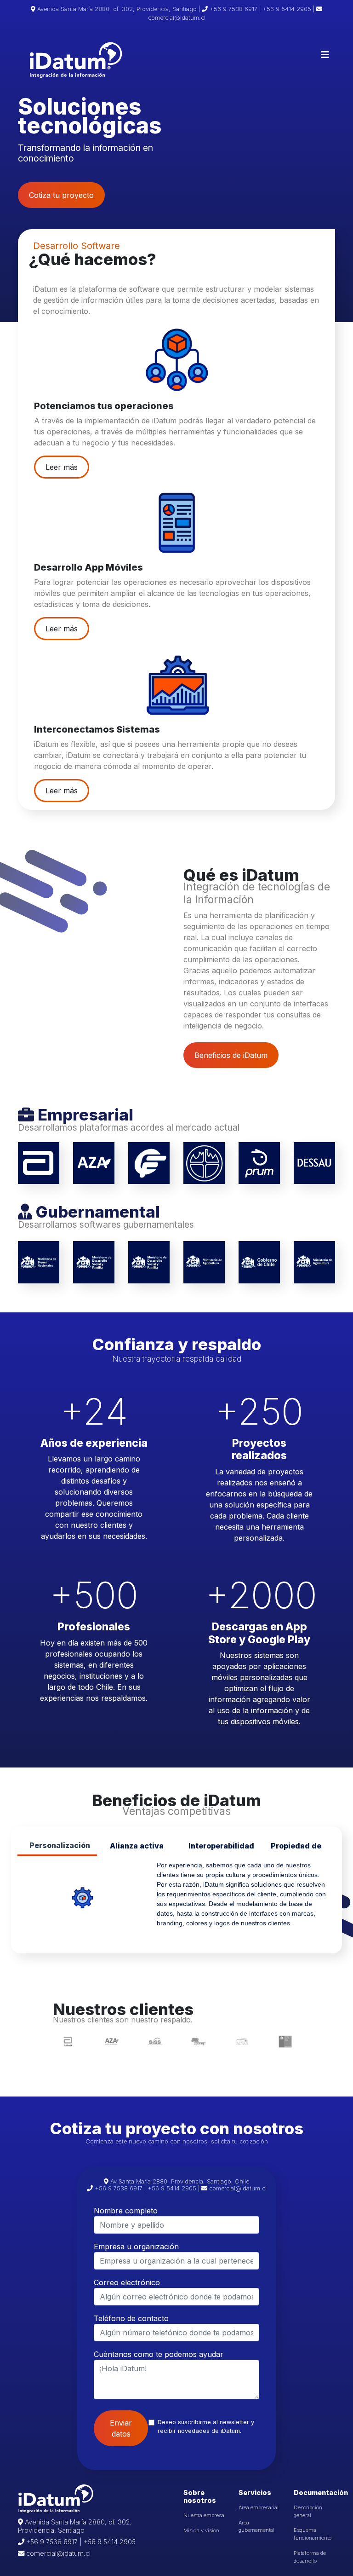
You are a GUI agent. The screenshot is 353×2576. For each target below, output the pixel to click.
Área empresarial (259, 2507)
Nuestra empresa (204, 2515)
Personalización (60, 1845)
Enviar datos (121, 2428)
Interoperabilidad (221, 1846)
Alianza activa (137, 1846)
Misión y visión (201, 2530)
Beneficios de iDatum (231, 1055)
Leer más (62, 467)
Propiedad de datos (296, 1849)
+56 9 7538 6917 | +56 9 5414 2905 (80, 2542)
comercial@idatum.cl (57, 2553)
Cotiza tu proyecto (61, 195)
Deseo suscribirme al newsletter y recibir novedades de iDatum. (206, 2426)
